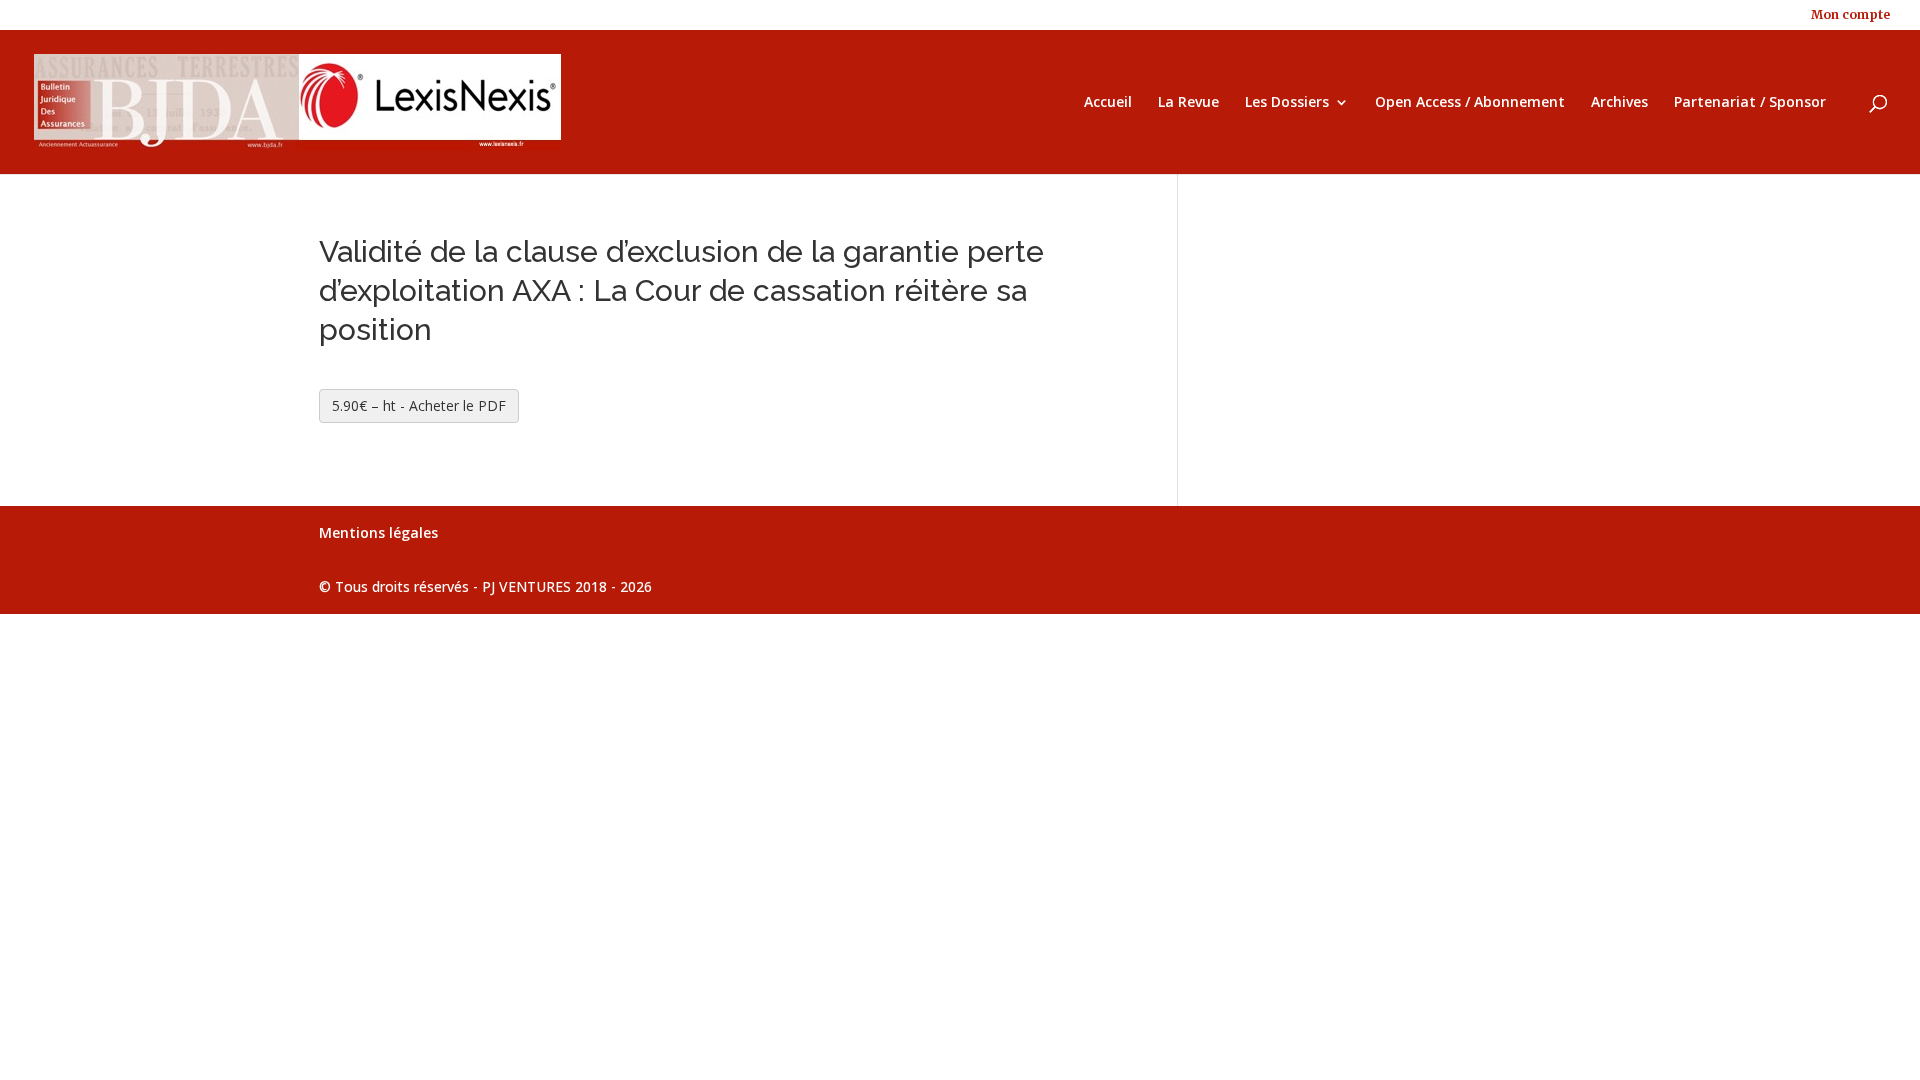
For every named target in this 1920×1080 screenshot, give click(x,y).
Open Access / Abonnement (1470, 103)
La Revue (1188, 103)
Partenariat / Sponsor (1750, 103)
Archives (1619, 103)
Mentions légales (378, 532)
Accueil (1108, 103)
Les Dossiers (1287, 103)
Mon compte (1850, 15)
